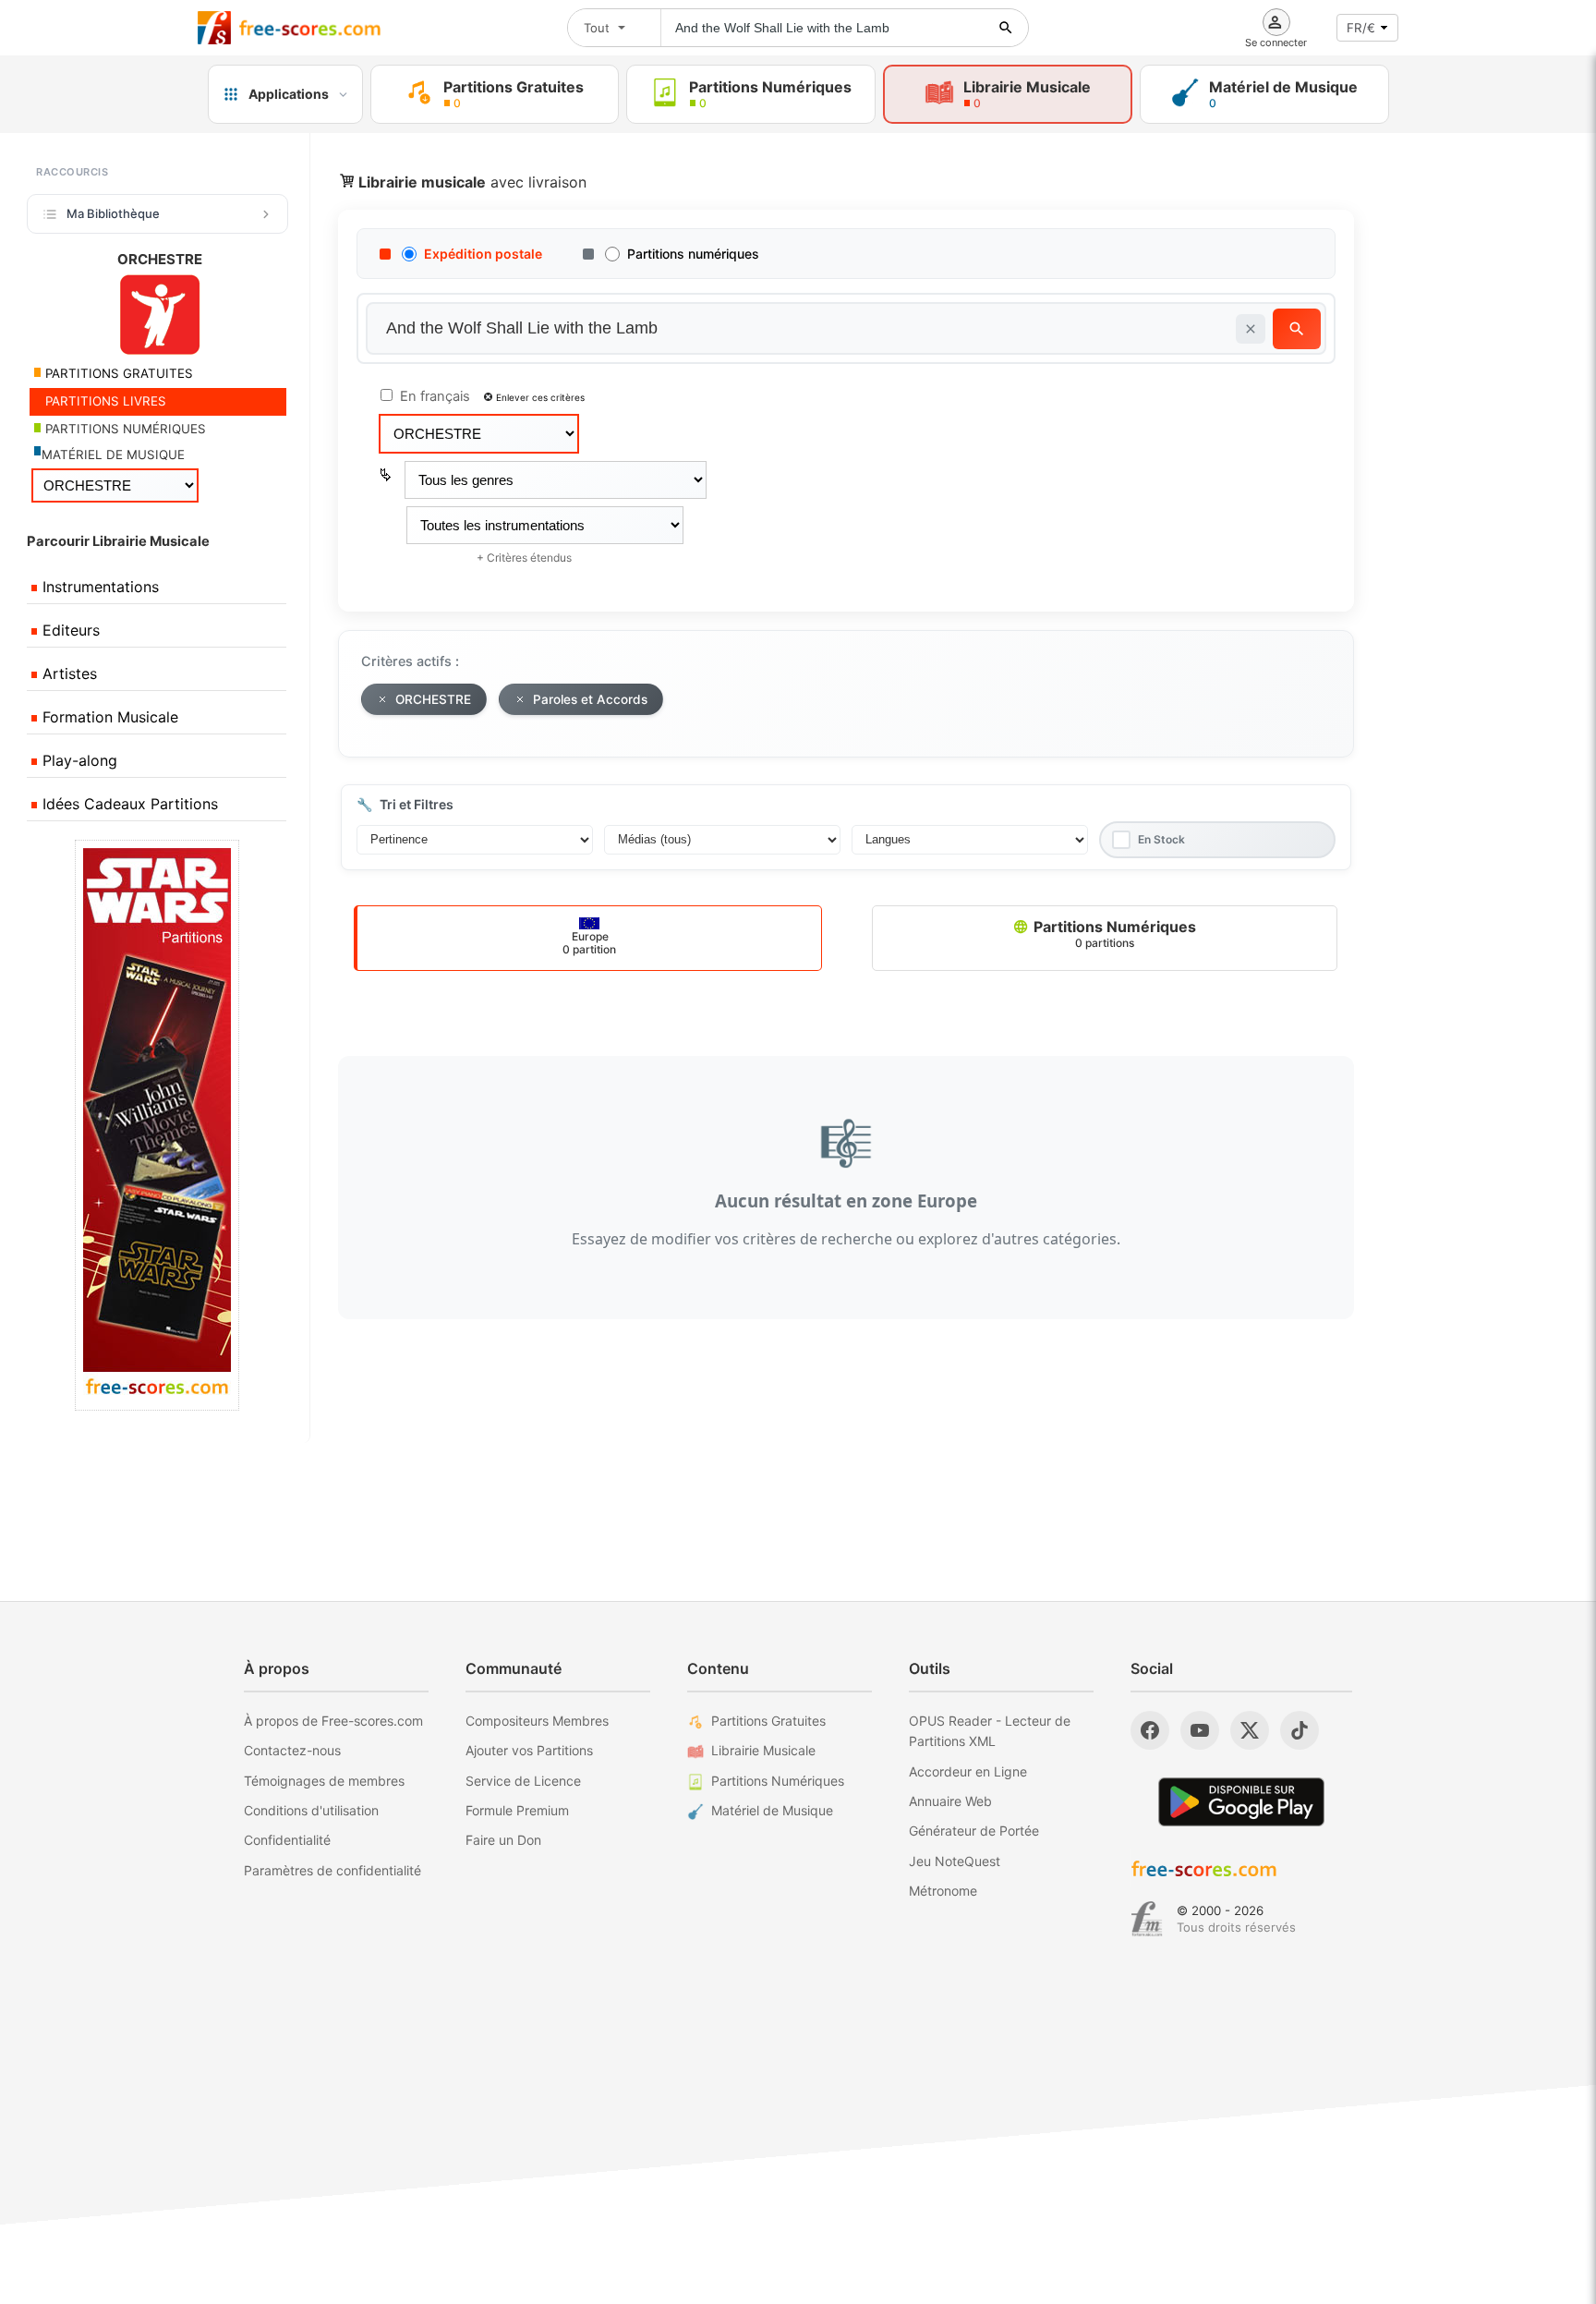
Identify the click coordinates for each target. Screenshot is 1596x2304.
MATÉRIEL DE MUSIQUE (113, 455)
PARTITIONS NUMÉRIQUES (124, 429)
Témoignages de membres (324, 1781)
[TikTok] (1300, 1730)
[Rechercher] (1006, 28)
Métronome (943, 1891)
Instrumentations (98, 587)
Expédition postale (483, 254)
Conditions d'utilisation (311, 1810)
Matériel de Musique (772, 1810)
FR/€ (1361, 28)
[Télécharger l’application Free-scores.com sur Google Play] (1241, 1802)
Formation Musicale (108, 717)
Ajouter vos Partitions (529, 1750)
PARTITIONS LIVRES (104, 401)
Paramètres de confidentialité (332, 1870)
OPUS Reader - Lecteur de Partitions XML (990, 1731)
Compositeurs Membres (537, 1721)
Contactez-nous (292, 1750)
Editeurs (69, 630)
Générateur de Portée (974, 1831)
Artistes (67, 673)
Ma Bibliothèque (113, 213)
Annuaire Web (950, 1801)
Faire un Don (503, 1840)
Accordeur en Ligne (968, 1771)
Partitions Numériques (1113, 934)
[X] (1250, 1730)
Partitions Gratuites (768, 1721)
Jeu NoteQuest (955, 1861)
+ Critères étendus (524, 558)
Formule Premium (517, 1810)
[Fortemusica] (1147, 1919)
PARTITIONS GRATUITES (117, 373)
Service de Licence (523, 1781)
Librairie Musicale (763, 1750)
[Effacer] (1251, 329)
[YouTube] (1200, 1730)
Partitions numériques (693, 254)
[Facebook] (1150, 1730)
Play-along (78, 760)
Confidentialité (287, 1840)
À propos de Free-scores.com (333, 1721)
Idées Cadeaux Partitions (128, 804)
